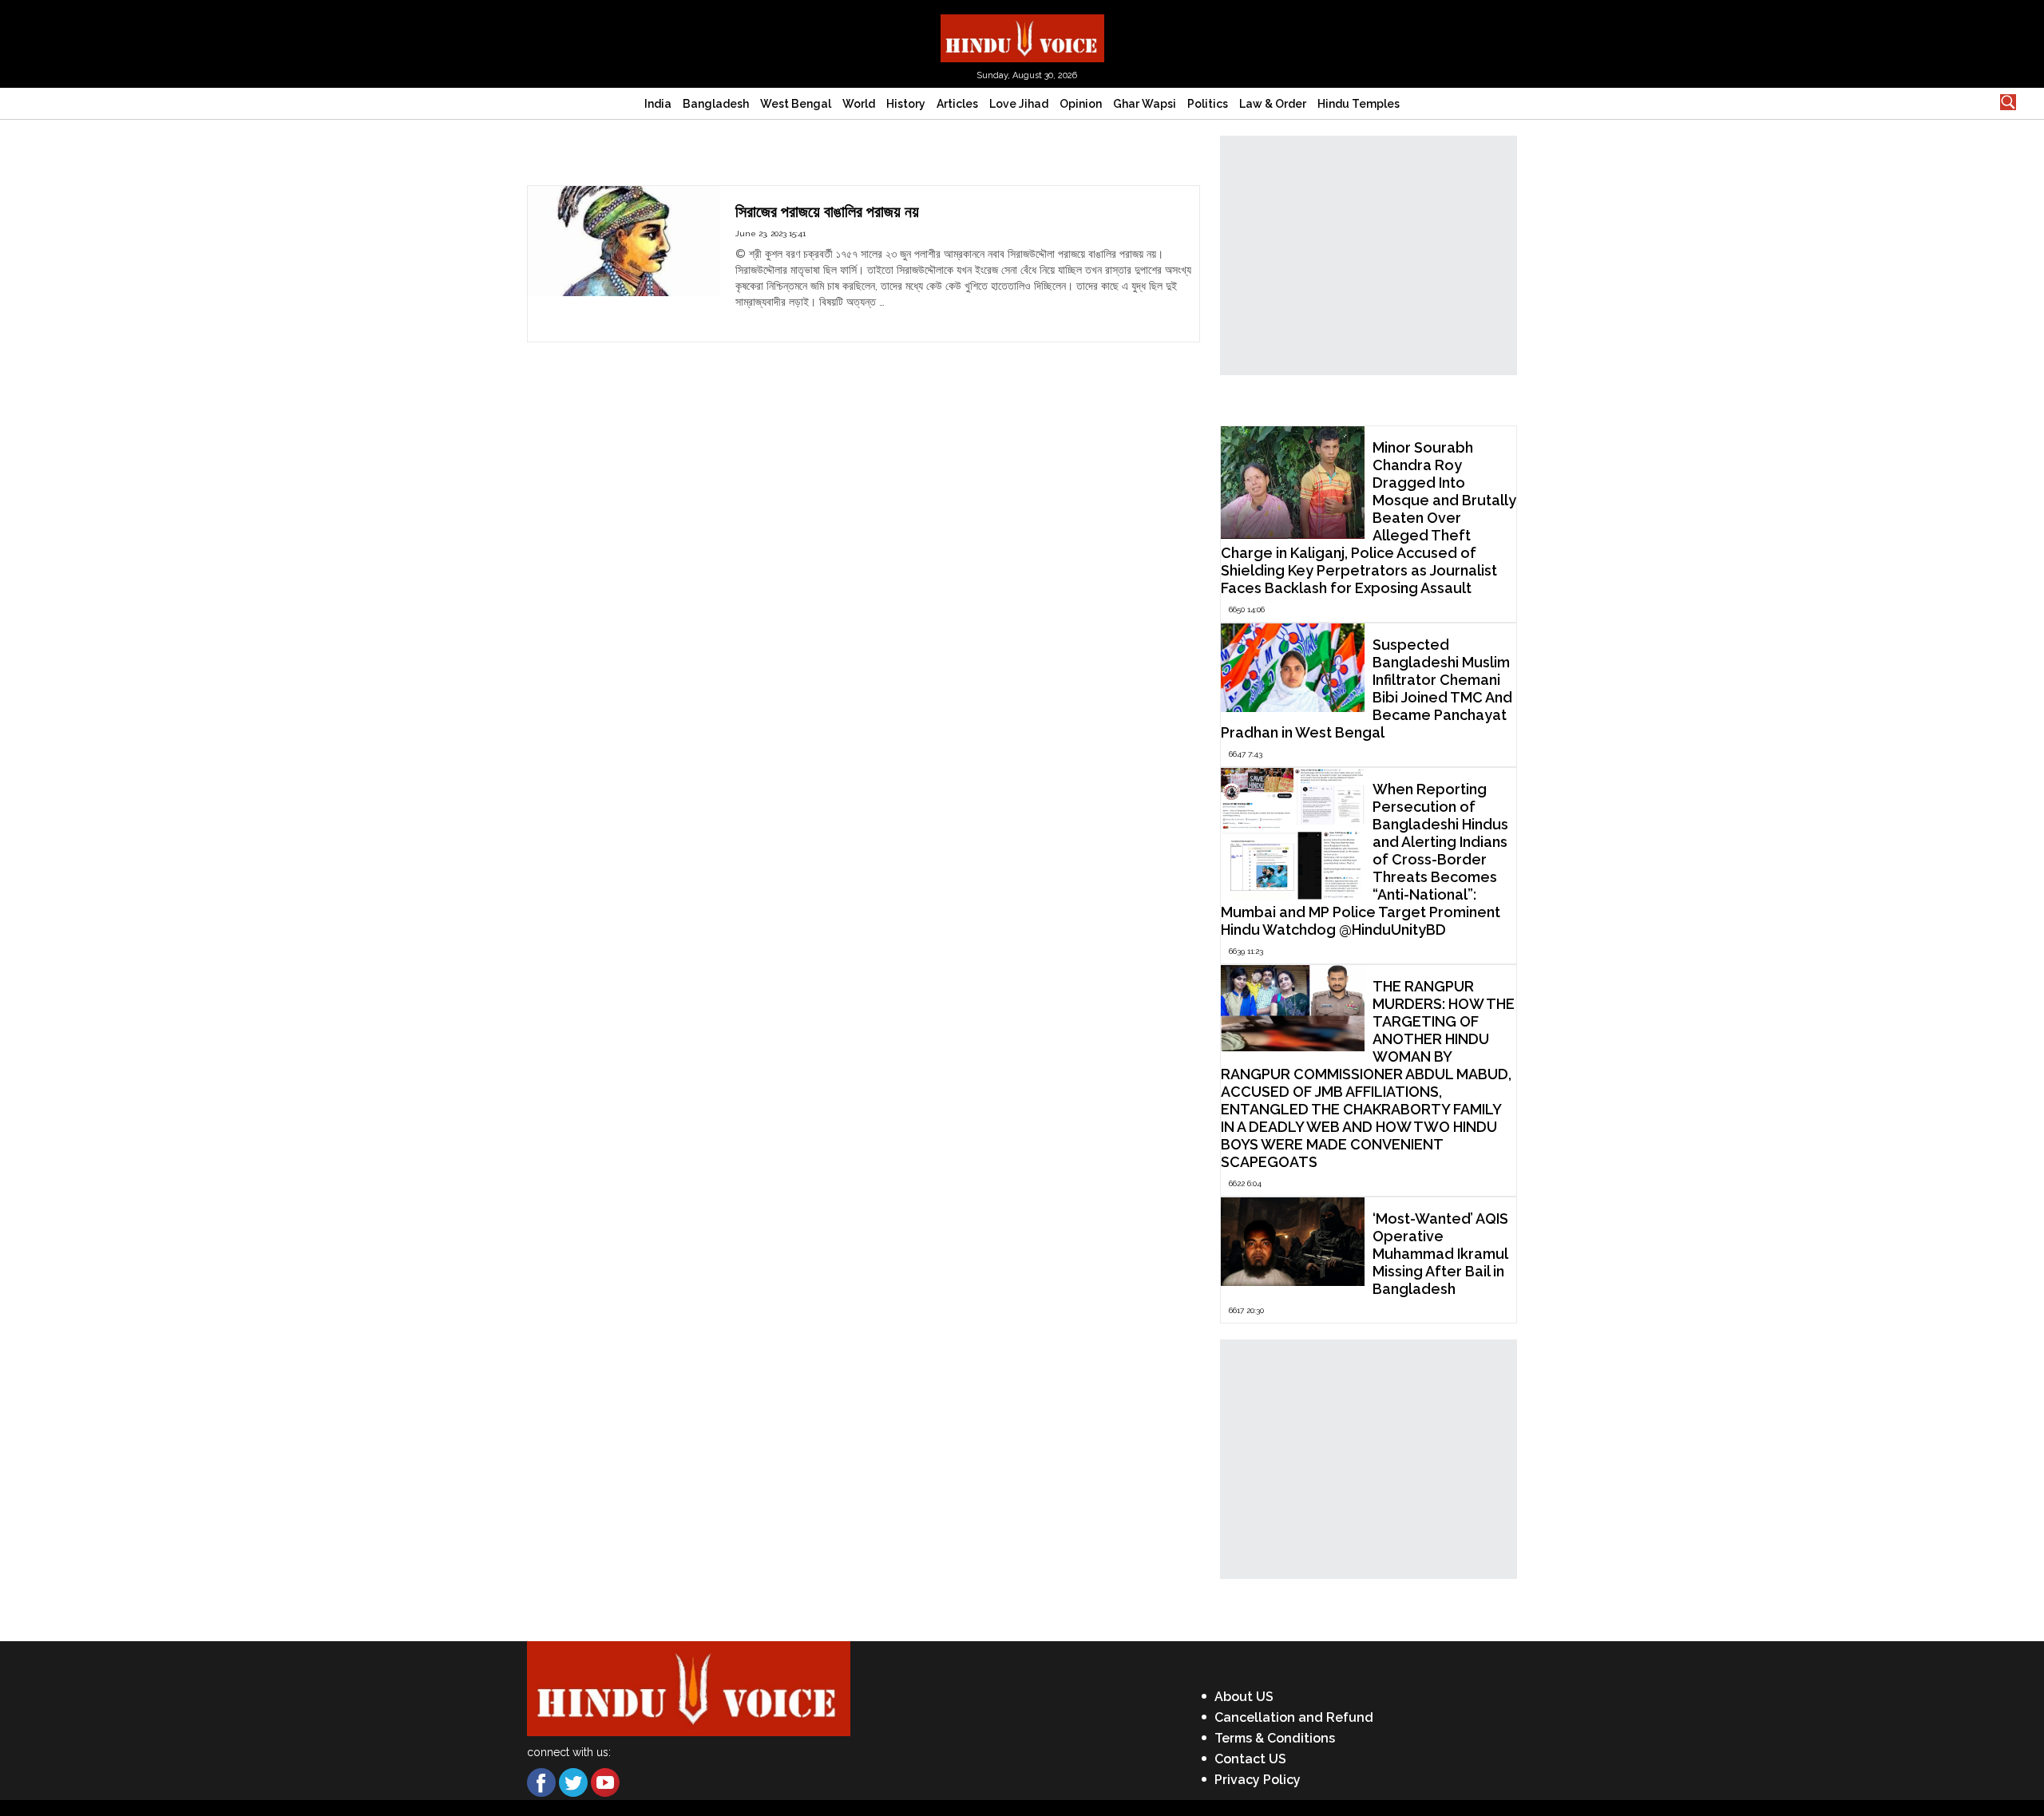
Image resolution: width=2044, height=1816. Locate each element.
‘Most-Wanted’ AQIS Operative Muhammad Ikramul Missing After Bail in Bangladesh (1440, 1254)
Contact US (1250, 1759)
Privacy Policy (1258, 1780)
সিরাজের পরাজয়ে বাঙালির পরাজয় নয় (827, 212)
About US (1244, 1697)
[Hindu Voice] (1022, 37)
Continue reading (780, 318)
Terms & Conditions (1275, 1738)
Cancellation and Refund (1294, 1717)
